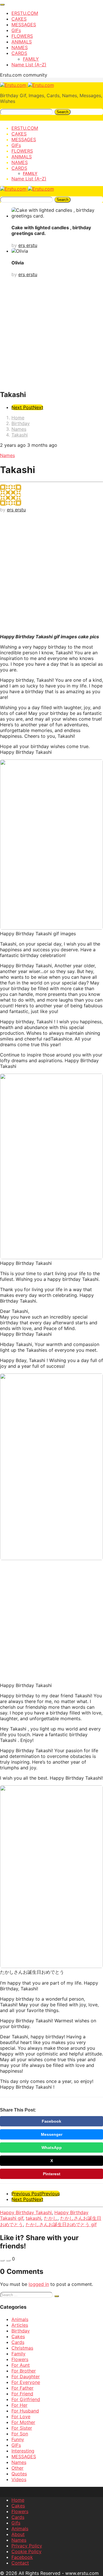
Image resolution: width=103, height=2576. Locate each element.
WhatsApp (52, 2148)
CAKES (19, 19)
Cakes (18, 2336)
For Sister (22, 2428)
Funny (18, 2439)
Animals (20, 2319)
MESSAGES (24, 25)
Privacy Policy (27, 2546)
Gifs (16, 2523)
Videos (19, 2479)
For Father (22, 2388)
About (18, 2534)
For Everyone (26, 2382)
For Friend (22, 2394)
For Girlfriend (26, 2399)
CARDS (19, 53)
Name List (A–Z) (29, 65)
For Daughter (26, 2376)
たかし (51, 2218)
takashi (33, 2218)
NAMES (20, 47)
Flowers (20, 2359)
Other (17, 2468)
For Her (19, 2405)
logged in (39, 2284)
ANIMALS (22, 42)
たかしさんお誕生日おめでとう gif (61, 2224)
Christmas (22, 2348)
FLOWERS (22, 36)
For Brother (24, 2371)
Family (18, 2354)
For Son (20, 2434)
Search (63, 112)
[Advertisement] (51, 333)
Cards (18, 2342)
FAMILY (31, 59)
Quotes (19, 2474)
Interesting (23, 2451)
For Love (21, 2417)
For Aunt (21, 2365)
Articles (20, 2325)
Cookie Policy (26, 2551)
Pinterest (52, 2174)
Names (7, 455)
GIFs (16, 30)
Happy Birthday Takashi (26, 2212)
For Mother (23, 2422)
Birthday (21, 2331)
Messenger (52, 2134)
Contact (20, 2563)
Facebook (51, 2121)
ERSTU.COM (25, 13)
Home (18, 2500)
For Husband (25, 2411)
